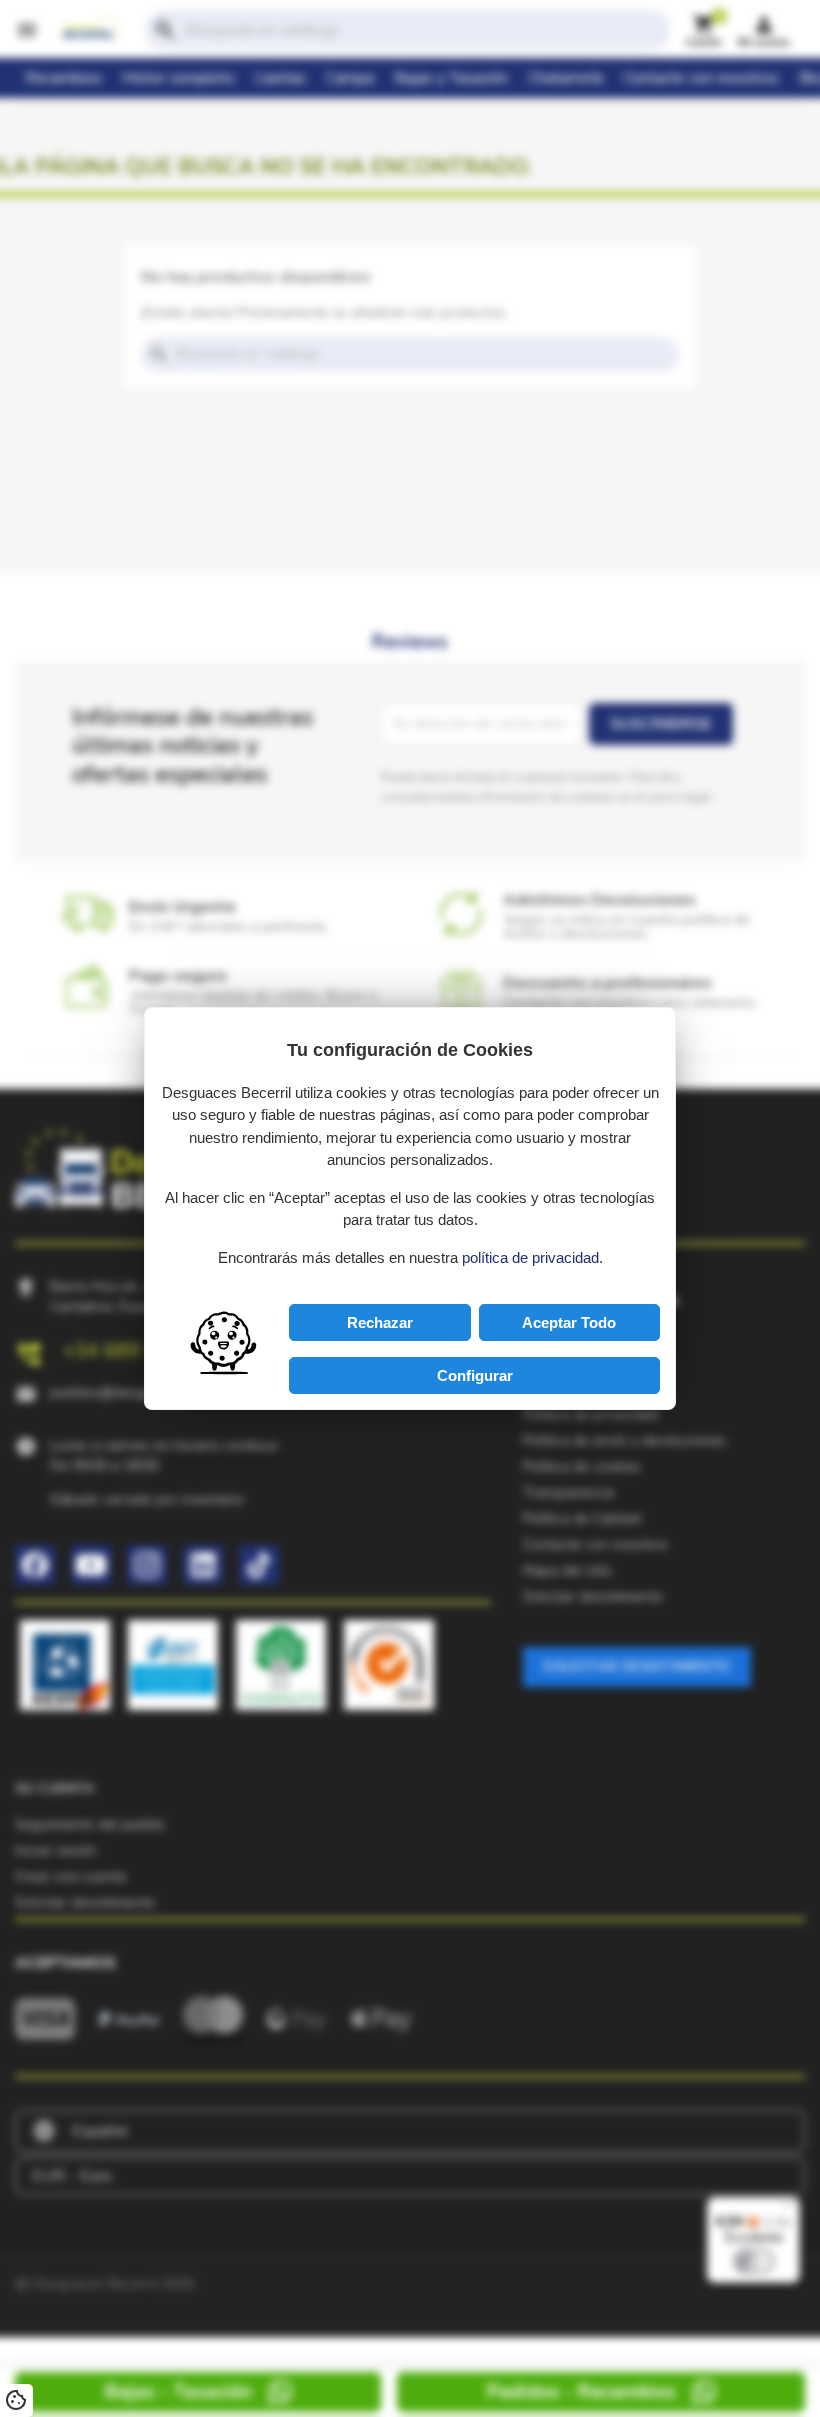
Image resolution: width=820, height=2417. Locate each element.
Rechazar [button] (380, 1322)
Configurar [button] (475, 1375)
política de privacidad (530, 1257)
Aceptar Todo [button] (569, 1322)
